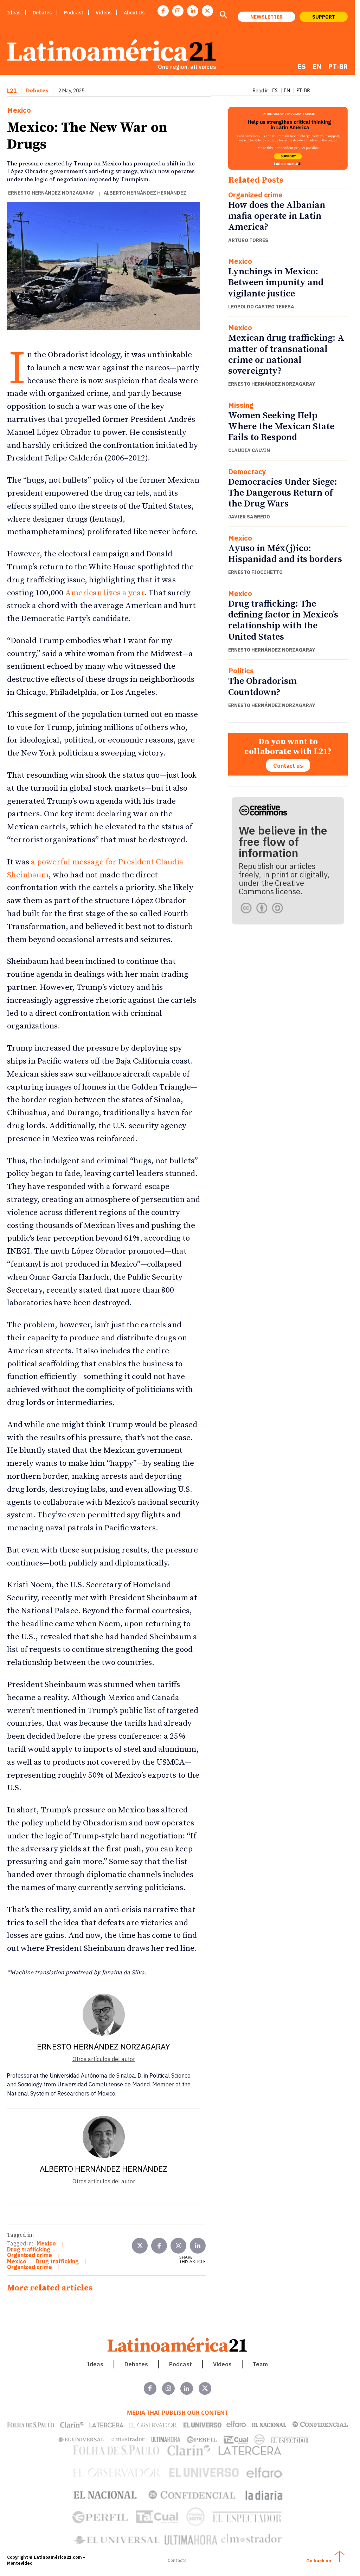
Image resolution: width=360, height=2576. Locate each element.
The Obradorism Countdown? (262, 687)
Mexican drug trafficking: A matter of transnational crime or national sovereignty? (286, 355)
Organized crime (255, 195)
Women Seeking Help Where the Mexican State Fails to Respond (281, 427)
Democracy (247, 472)
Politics (241, 671)
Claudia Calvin (249, 450)
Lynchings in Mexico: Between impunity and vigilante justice (276, 283)
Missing (241, 405)
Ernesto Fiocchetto (255, 572)
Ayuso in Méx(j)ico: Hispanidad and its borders (285, 554)
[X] (207, 11)
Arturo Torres (248, 240)
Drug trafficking (29, 2249)
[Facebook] (163, 11)
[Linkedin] (193, 11)
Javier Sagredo (249, 517)
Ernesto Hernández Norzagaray (51, 193)
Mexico (19, 110)
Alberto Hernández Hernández (145, 193)
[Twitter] (140, 2246)
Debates (37, 91)
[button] (223, 15)
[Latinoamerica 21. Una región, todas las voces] (178, 2345)
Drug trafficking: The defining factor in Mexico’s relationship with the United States (283, 620)
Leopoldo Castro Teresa (261, 307)
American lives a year (105, 593)
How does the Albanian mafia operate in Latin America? (277, 216)
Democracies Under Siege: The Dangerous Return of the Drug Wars (283, 493)
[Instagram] (178, 11)
